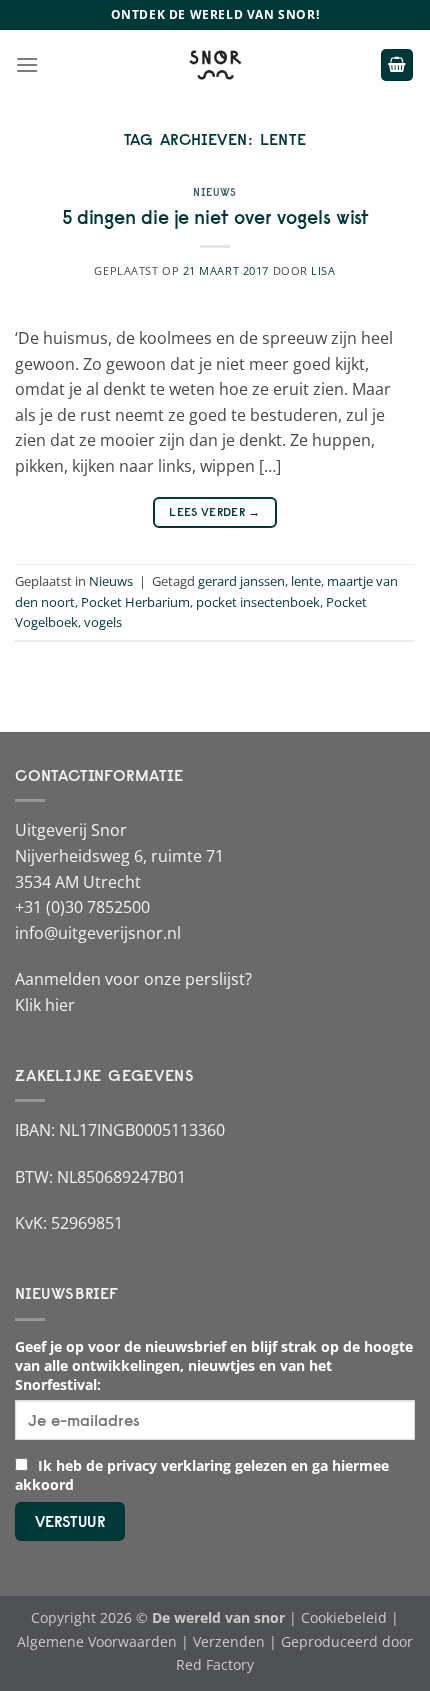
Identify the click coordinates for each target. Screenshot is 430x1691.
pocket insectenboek (258, 602)
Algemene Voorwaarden (97, 1641)
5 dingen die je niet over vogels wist (215, 217)
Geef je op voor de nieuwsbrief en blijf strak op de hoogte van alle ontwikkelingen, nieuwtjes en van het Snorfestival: (214, 1365)
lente (306, 581)
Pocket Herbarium (135, 602)
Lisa (323, 270)
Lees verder (215, 511)
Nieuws (214, 192)
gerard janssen (241, 581)
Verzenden (229, 1641)
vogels (103, 622)
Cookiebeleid (344, 1617)
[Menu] (27, 64)
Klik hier (45, 1005)
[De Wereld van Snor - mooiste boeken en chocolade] (215, 65)
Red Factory (215, 1664)
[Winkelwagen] (397, 65)
